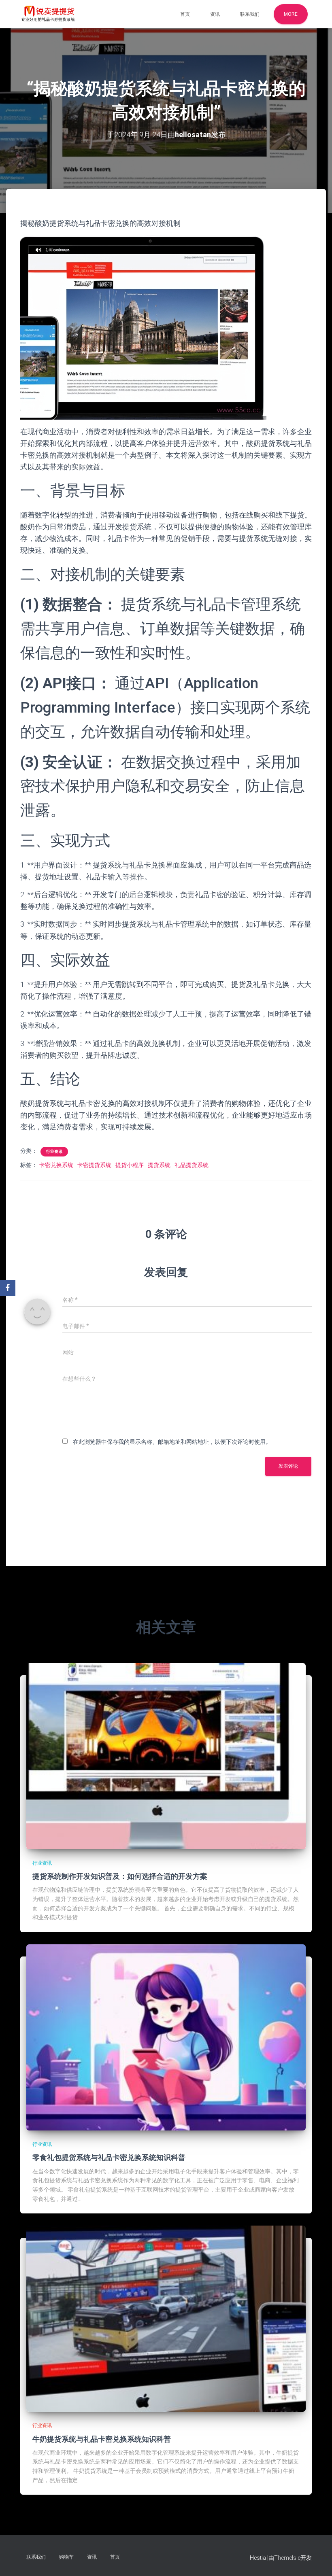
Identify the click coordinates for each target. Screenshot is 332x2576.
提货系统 (159, 1165)
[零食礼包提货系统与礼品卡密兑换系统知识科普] (166, 2037)
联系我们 (250, 14)
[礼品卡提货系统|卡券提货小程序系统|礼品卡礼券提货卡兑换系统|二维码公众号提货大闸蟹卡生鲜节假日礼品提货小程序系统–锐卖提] (48, 14)
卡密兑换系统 (56, 1165)
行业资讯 (54, 1151)
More (291, 14)
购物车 (66, 2557)
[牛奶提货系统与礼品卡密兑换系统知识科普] (166, 2318)
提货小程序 (130, 1165)
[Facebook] (8, 1288)
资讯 (215, 14)
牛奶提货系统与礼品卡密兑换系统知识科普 (102, 2439)
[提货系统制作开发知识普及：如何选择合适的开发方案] (166, 1756)
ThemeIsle (287, 2558)
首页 (185, 14)
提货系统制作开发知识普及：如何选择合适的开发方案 (120, 1876)
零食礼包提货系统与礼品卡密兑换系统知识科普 (109, 2157)
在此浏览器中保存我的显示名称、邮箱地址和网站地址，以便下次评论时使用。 (172, 1442)
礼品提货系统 (192, 1165)
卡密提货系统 (94, 1165)
